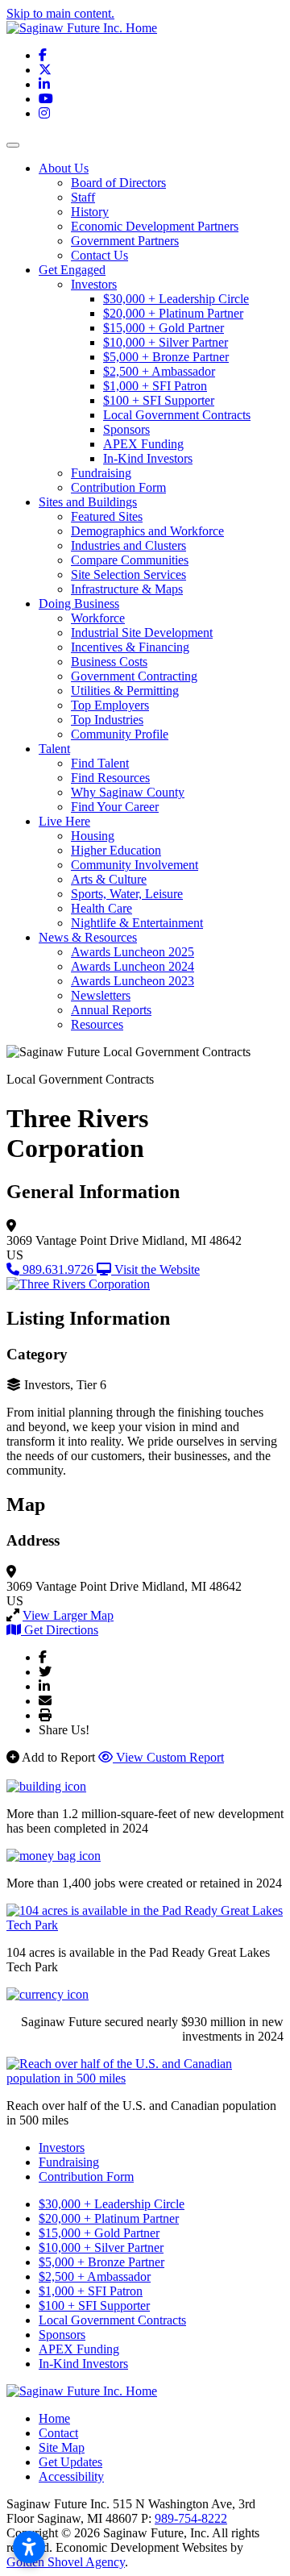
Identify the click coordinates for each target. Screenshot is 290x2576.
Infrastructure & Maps (127, 589)
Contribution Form (118, 487)
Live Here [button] (64, 821)
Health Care (101, 908)
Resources (97, 1024)
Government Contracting (134, 676)
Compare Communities (130, 560)
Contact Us (99, 255)
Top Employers (110, 705)
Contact (58, 2433)
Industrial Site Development (142, 633)
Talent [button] (54, 749)
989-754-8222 (191, 2518)
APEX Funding (143, 444)
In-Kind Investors (148, 458)
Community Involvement (135, 865)
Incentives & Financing (130, 647)
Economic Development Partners (155, 226)
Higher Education (116, 850)
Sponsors (126, 429)
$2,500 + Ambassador (159, 371)
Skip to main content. (60, 13)
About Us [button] (64, 168)
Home (54, 2418)
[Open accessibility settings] (29, 2547)
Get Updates (70, 2462)
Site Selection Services (128, 574)
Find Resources (110, 778)
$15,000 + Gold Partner (164, 328)
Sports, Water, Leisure (127, 894)
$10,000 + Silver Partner (166, 342)
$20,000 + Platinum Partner (173, 313)
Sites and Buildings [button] (88, 502)
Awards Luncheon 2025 (133, 952)
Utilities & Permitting (125, 691)
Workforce (98, 618)
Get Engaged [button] (72, 270)
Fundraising (101, 473)
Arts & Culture (109, 879)
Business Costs (109, 662)
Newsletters (101, 995)
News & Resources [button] (88, 937)
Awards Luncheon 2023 (133, 981)
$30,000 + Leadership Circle (176, 299)
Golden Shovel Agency (66, 2562)
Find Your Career (115, 807)
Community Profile (120, 734)
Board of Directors (118, 183)
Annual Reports (111, 1010)
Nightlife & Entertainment (137, 923)
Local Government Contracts (177, 415)
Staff (83, 197)
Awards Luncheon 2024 (133, 966)
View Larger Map (68, 1615)
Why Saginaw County (128, 792)
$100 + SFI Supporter (159, 400)
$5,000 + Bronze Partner (166, 357)
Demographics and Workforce (147, 531)
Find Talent (100, 763)
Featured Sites (107, 516)
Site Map (62, 2447)
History (90, 212)
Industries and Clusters (128, 545)
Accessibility (71, 2476)
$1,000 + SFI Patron (155, 386)
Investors (94, 284)
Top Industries (107, 720)
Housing (93, 836)
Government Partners (125, 241)
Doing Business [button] (79, 603)
